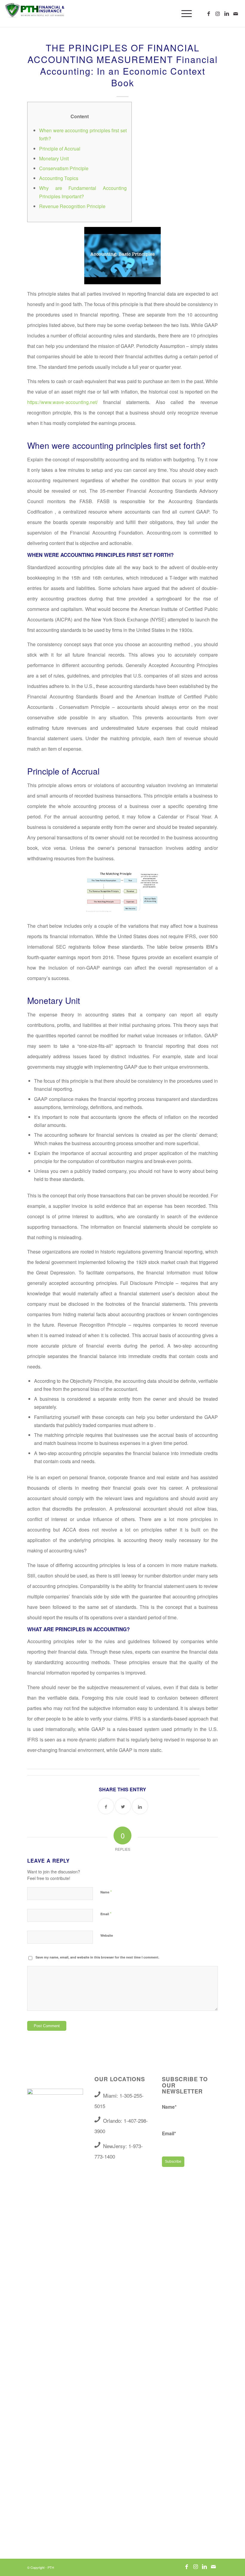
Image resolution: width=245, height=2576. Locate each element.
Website (107, 1935)
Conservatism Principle (64, 168)
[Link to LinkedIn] (227, 13)
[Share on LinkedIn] (140, 1806)
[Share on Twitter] (123, 1806)
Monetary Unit (54, 158)
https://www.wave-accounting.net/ (62, 402)
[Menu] (184, 13)
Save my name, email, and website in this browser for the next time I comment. (97, 1957)
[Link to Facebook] (209, 13)
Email (106, 1914)
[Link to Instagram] (218, 13)
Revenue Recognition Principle (72, 206)
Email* (169, 2133)
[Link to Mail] (236, 13)
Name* (169, 2107)
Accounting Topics (59, 178)
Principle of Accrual (60, 149)
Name (106, 1892)
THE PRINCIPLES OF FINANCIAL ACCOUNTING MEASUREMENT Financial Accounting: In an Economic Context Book (123, 65)
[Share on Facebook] (106, 1806)
